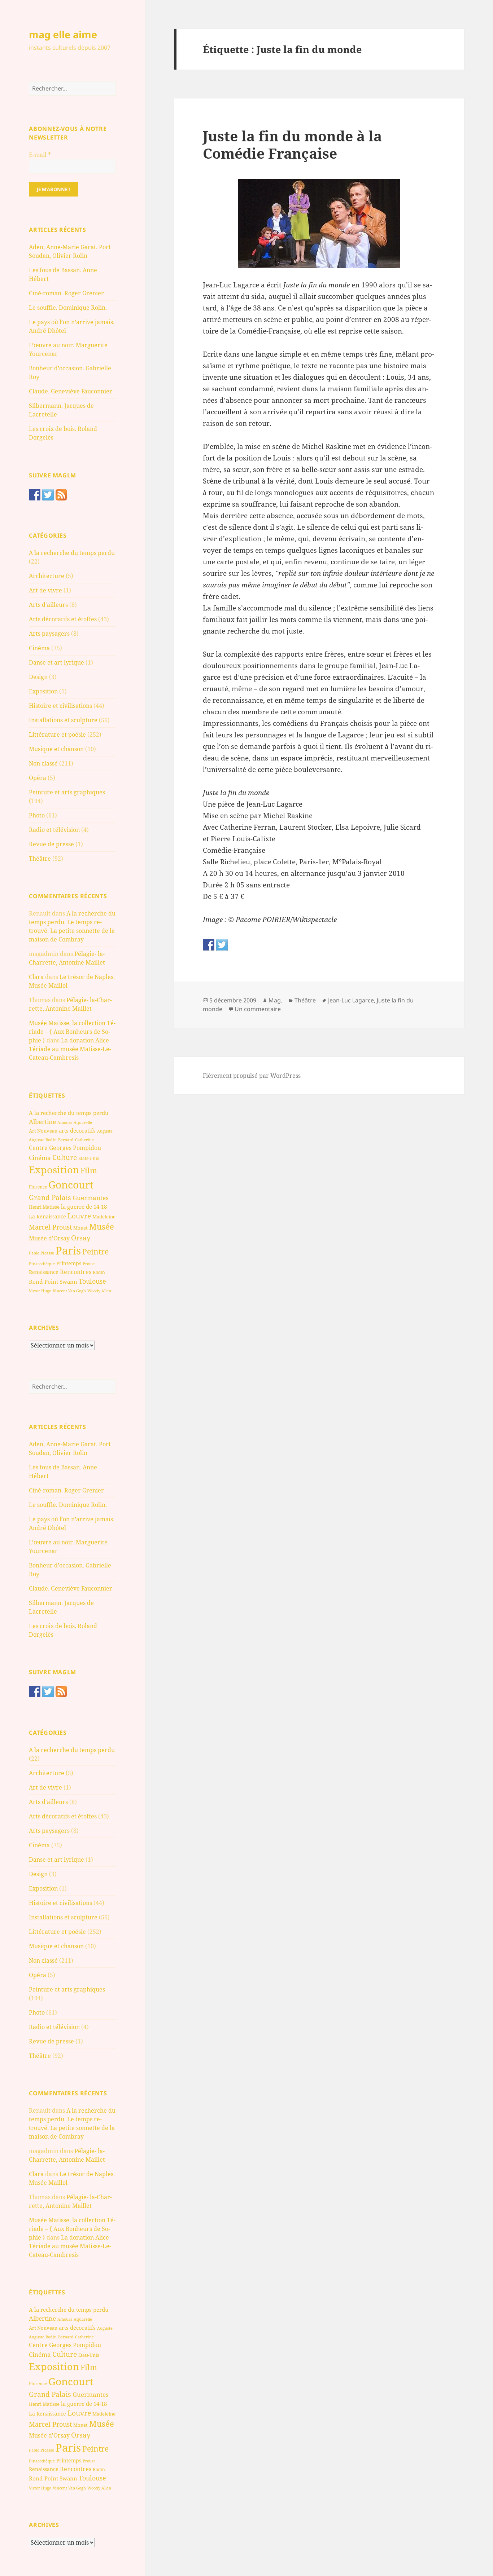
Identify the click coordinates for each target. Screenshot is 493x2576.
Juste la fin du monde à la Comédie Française (292, 144)
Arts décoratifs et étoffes (63, 619)
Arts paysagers (49, 634)
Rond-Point (43, 1282)
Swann (68, 1282)
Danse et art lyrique (56, 662)
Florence (38, 1187)
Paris (68, 1250)
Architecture (47, 576)
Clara (36, 977)
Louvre (79, 1216)
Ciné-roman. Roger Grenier (66, 293)
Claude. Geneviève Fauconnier (71, 391)
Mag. (275, 1000)
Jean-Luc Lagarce (351, 1000)
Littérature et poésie (57, 735)
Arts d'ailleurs (48, 605)
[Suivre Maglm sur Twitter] (48, 495)
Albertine (42, 1122)
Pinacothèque (42, 1264)
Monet (80, 1228)
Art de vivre (45, 590)
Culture (65, 1157)
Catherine (84, 1140)
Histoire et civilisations (60, 706)
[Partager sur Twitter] (222, 945)
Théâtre (40, 859)
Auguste (105, 1131)
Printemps (69, 1263)
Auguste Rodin (43, 1140)
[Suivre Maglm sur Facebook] (35, 495)
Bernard (66, 1140)
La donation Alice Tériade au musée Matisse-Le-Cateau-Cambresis (70, 1049)
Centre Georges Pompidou (65, 1148)
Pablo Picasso (42, 1253)
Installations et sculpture (63, 720)
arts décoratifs (77, 1130)
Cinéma (39, 648)
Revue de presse (51, 844)
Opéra (38, 778)
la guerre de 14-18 (84, 1207)
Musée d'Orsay (49, 1238)
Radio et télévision (54, 830)
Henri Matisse (44, 1207)
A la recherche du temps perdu (72, 553)
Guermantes (91, 1198)
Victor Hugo (40, 1291)
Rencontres (76, 1272)
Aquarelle (83, 1122)
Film (89, 1170)
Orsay (81, 1238)
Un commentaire (258, 1009)
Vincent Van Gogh (69, 1291)
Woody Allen (99, 1291)
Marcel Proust (50, 1227)
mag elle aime (63, 34)
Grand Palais (50, 1197)
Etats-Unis (89, 1158)
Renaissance (44, 1272)
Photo (37, 815)
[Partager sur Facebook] (209, 945)
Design (38, 677)
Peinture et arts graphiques (67, 792)
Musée (102, 1227)
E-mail (40, 155)
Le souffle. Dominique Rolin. (68, 308)
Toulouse (92, 1281)
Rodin (99, 1272)
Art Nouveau (43, 1131)
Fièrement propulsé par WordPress (252, 1076)
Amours (65, 1122)
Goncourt (71, 1185)
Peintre (95, 1252)
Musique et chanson (56, 749)
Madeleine (104, 1217)
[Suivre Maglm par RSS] (61, 495)
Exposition (43, 691)
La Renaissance (47, 1216)
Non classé (43, 763)
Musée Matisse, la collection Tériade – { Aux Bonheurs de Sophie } (72, 1032)
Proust (89, 1264)
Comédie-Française (234, 850)
